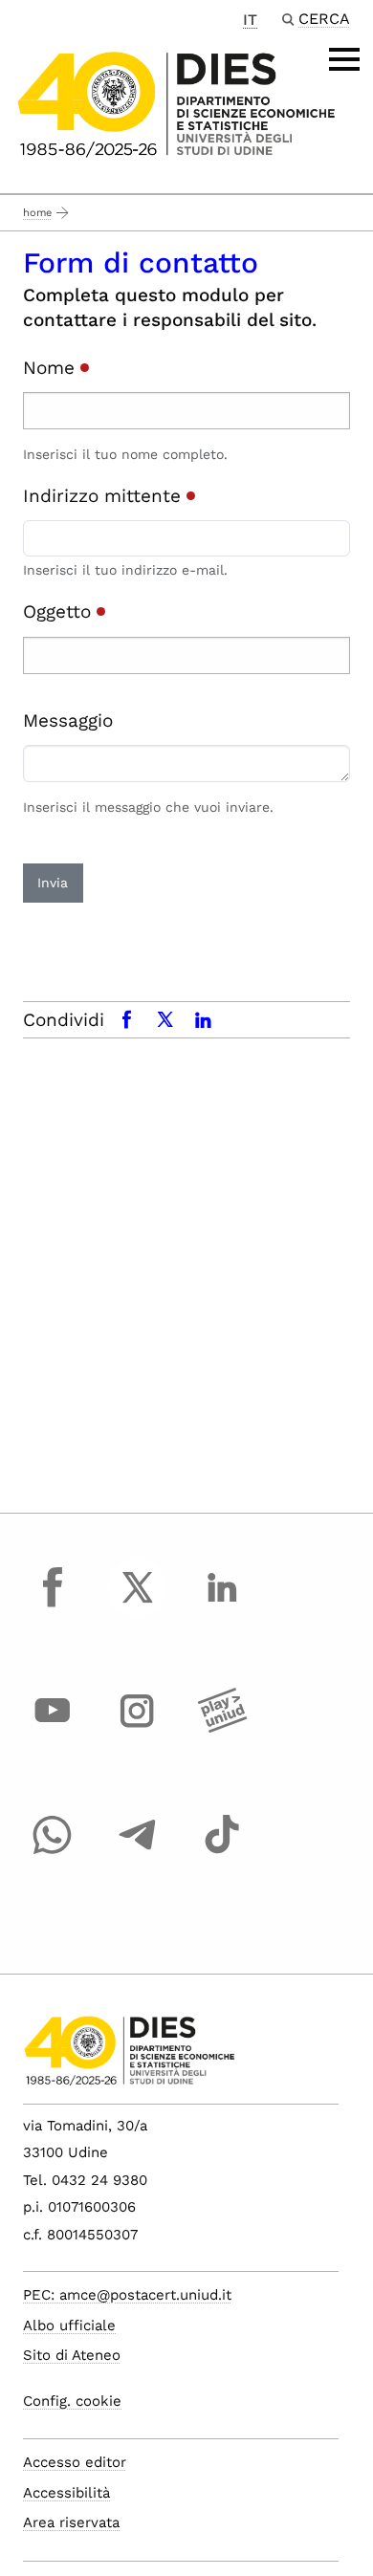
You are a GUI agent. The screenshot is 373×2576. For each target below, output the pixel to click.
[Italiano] (176, 103)
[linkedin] (222, 1605)
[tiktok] (222, 1852)
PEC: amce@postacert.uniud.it (127, 2295)
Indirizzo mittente (105, 496)
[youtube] (53, 1729)
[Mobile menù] (344, 59)
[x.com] (138, 1605)
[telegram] (138, 1852)
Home (37, 213)
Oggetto (60, 611)
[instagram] (138, 1729)
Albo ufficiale (69, 2325)
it (250, 20)
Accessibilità (66, 2493)
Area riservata (71, 2522)
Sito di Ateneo (72, 2355)
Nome (52, 368)
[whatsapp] (53, 1852)
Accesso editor (75, 2462)
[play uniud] (222, 1729)
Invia (53, 883)
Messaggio (68, 720)
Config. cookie (72, 2401)
